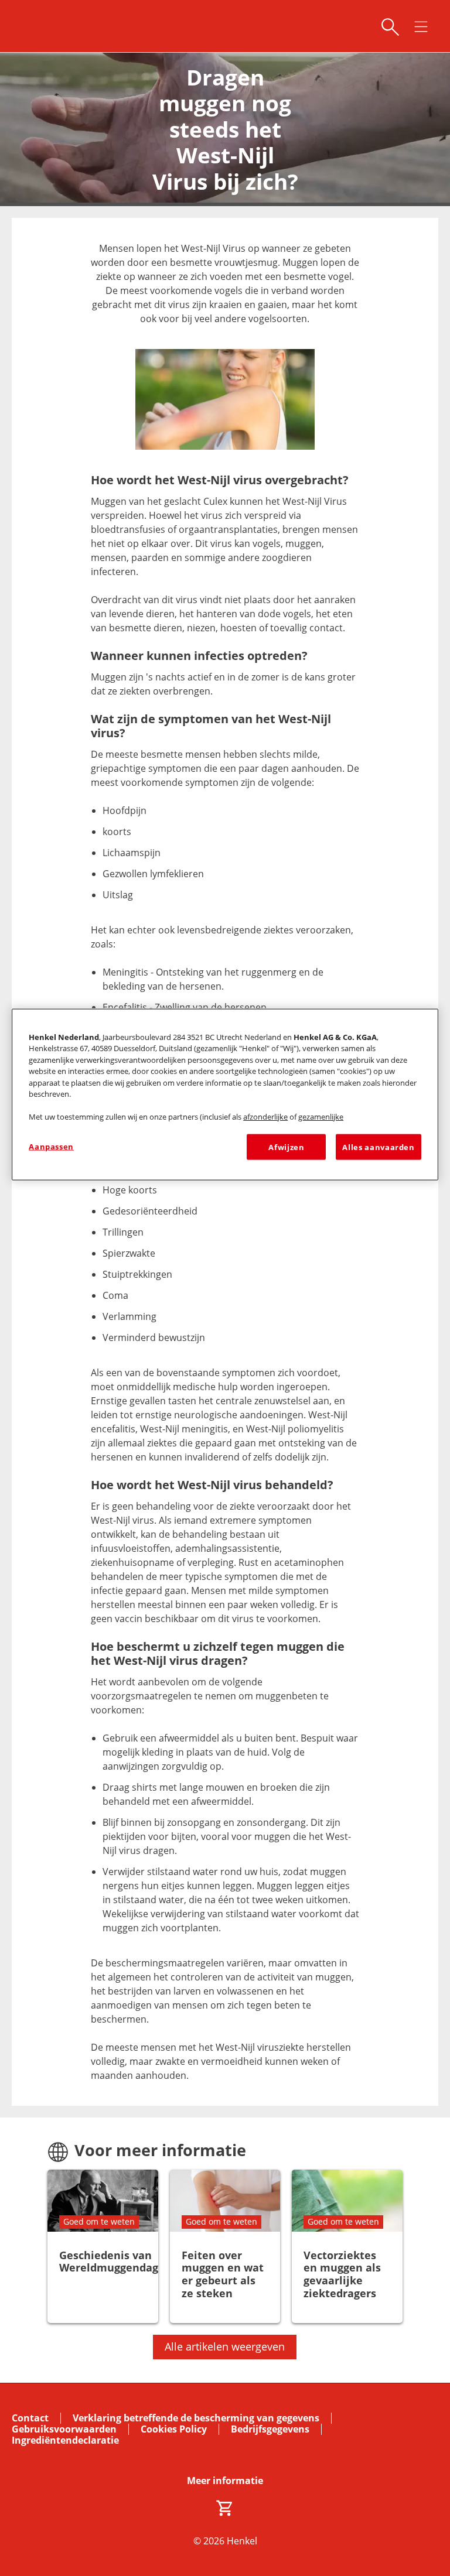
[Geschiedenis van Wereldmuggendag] (103, 2247)
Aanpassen (51, 1146)
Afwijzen (286, 1147)
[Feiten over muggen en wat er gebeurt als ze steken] (225, 2247)
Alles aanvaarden (378, 1147)
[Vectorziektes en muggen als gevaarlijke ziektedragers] (347, 2247)
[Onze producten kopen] (225, 2508)
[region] (225, 1094)
